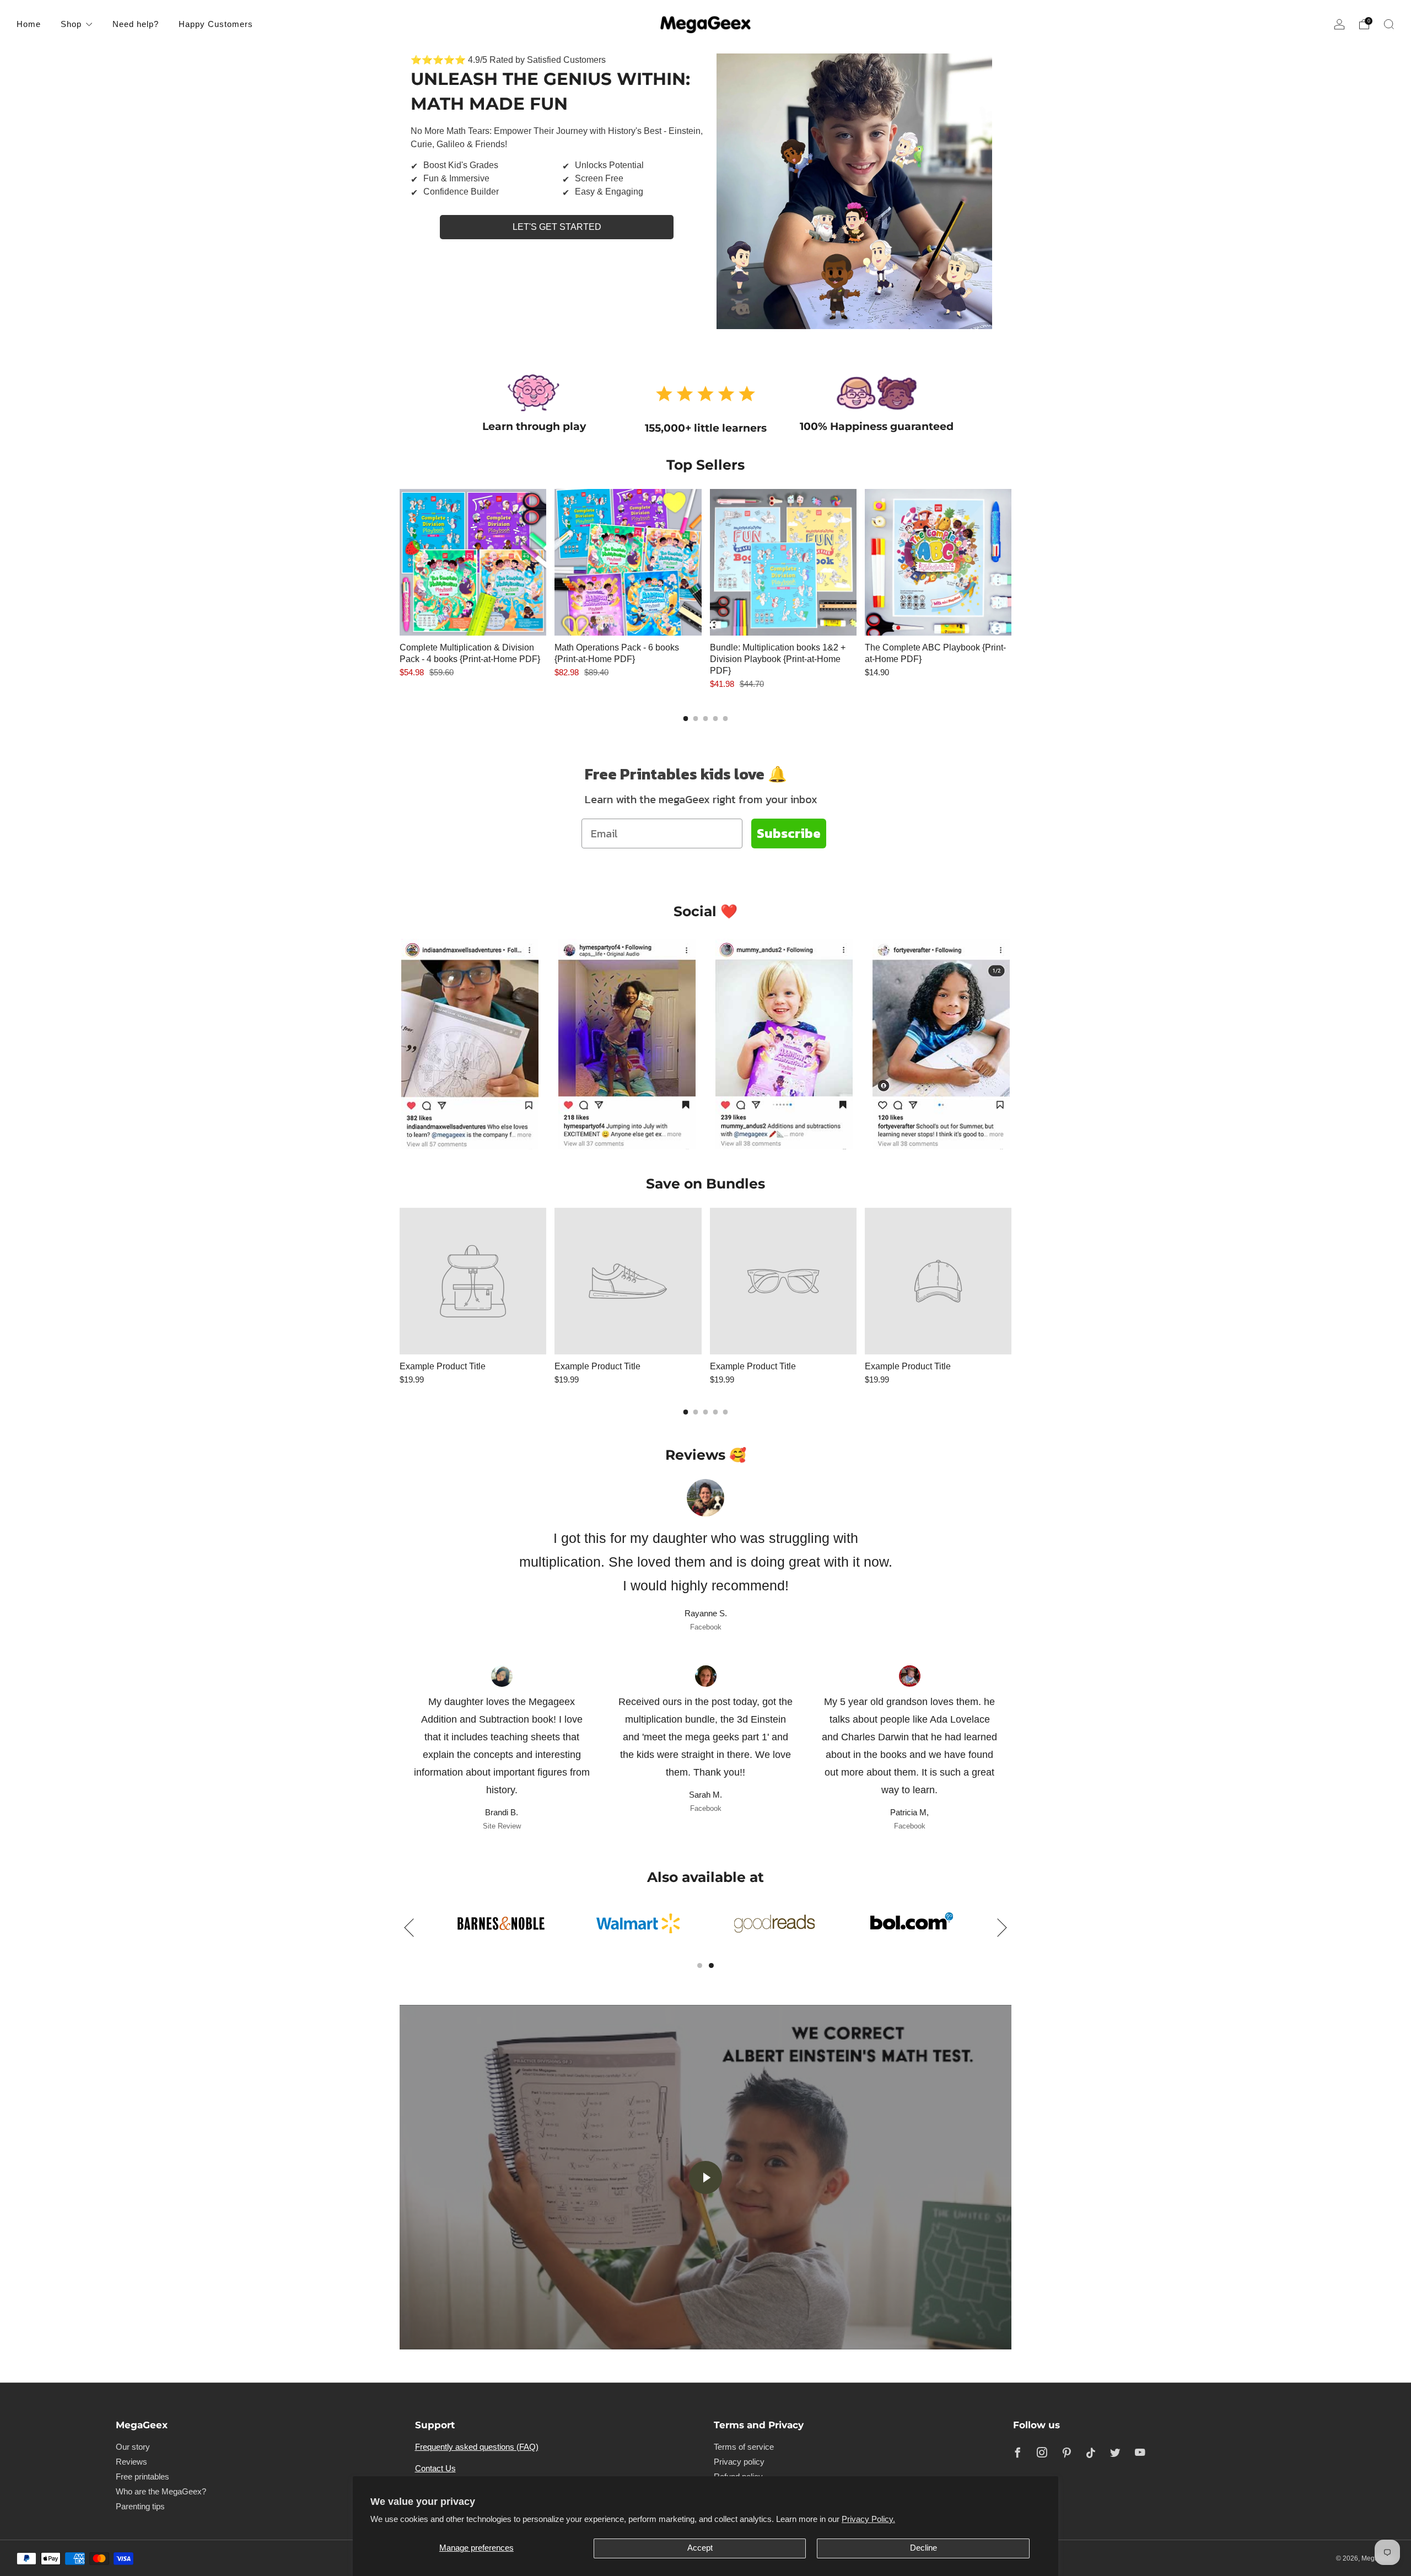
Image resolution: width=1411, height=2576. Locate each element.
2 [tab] (711, 1965)
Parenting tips (140, 2507)
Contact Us (435, 2469)
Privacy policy (739, 2462)
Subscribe (789, 833)
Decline (923, 2548)
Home (29, 24)
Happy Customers (216, 24)
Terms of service (744, 2447)
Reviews (131, 2462)
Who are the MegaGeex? (161, 2492)
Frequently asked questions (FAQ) (477, 2447)
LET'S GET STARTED (557, 227)
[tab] (686, 719)
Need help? (136, 24)
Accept (700, 2548)
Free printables (142, 2477)
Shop (71, 24)
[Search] (1389, 24)
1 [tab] (700, 1965)
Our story (133, 2447)
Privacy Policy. (868, 2519)
